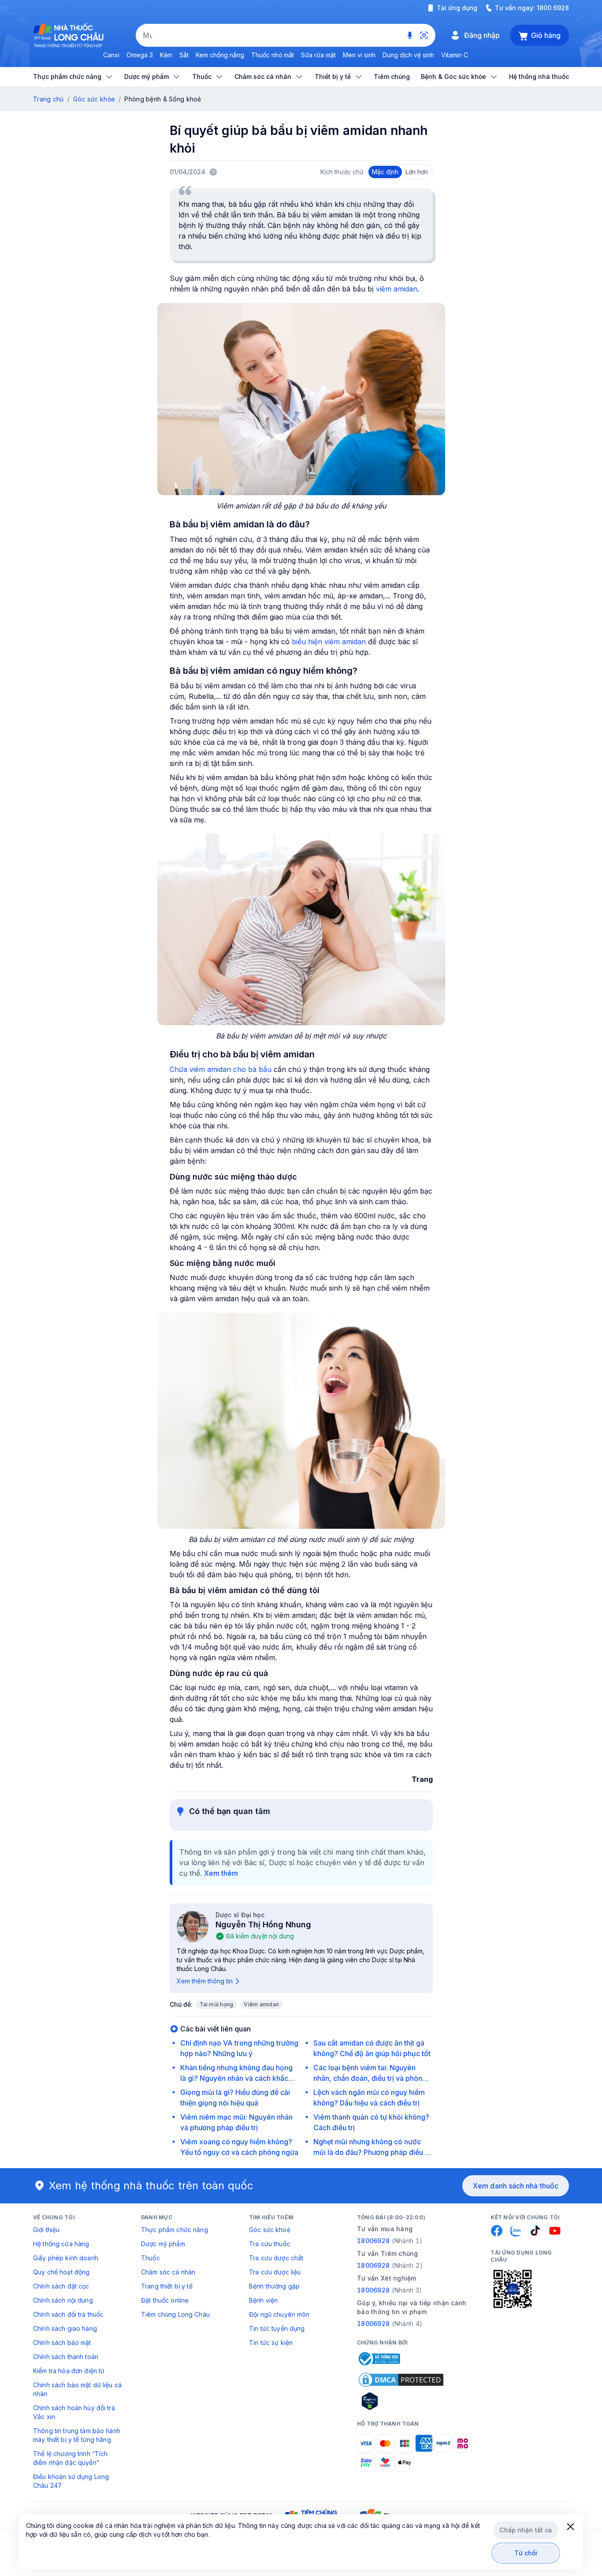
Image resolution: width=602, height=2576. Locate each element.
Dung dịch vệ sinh (408, 55)
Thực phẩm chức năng (175, 2230)
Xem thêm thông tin (205, 1981)
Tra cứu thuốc (269, 2244)
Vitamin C (455, 55)
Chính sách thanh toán (66, 2357)
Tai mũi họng (217, 2004)
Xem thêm (221, 1873)
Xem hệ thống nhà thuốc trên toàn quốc (151, 2186)
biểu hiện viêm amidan (329, 642)
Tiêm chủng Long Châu (175, 2314)
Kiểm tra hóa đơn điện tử (69, 2371)
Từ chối (526, 2553)
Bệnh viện (263, 2300)
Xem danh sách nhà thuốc (516, 2186)
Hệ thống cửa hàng (61, 2244)
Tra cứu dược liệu (275, 2272)
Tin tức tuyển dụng (277, 2328)
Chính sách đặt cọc (61, 2286)
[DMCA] (401, 2380)
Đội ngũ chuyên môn (279, 2314)
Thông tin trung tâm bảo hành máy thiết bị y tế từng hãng (77, 2435)
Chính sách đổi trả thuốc (68, 2314)
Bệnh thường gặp (274, 2286)
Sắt (184, 55)
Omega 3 (140, 55)
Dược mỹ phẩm (163, 2244)
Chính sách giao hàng (65, 2328)
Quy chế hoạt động (61, 2272)
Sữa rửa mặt (318, 55)
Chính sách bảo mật (62, 2343)
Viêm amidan (261, 2004)
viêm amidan (397, 289)
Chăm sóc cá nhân (168, 2272)
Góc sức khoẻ (270, 2230)
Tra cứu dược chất (276, 2258)
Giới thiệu (46, 2230)
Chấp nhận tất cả (526, 2530)
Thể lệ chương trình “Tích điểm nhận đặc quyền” (71, 2458)
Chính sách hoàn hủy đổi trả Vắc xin (74, 2412)
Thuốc (150, 2258)
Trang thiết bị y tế (167, 2286)
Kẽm (166, 55)
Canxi (111, 55)
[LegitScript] (401, 2401)
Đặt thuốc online (165, 2300)
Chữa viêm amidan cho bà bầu (221, 1069)
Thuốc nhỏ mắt (273, 55)
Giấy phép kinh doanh (66, 2258)
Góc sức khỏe (94, 99)
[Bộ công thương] (379, 2359)
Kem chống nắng (220, 55)
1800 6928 (553, 8)
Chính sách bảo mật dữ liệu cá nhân (77, 2389)
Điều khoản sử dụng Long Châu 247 (71, 2481)
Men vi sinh (359, 55)
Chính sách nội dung (63, 2300)
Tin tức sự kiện (271, 2343)
